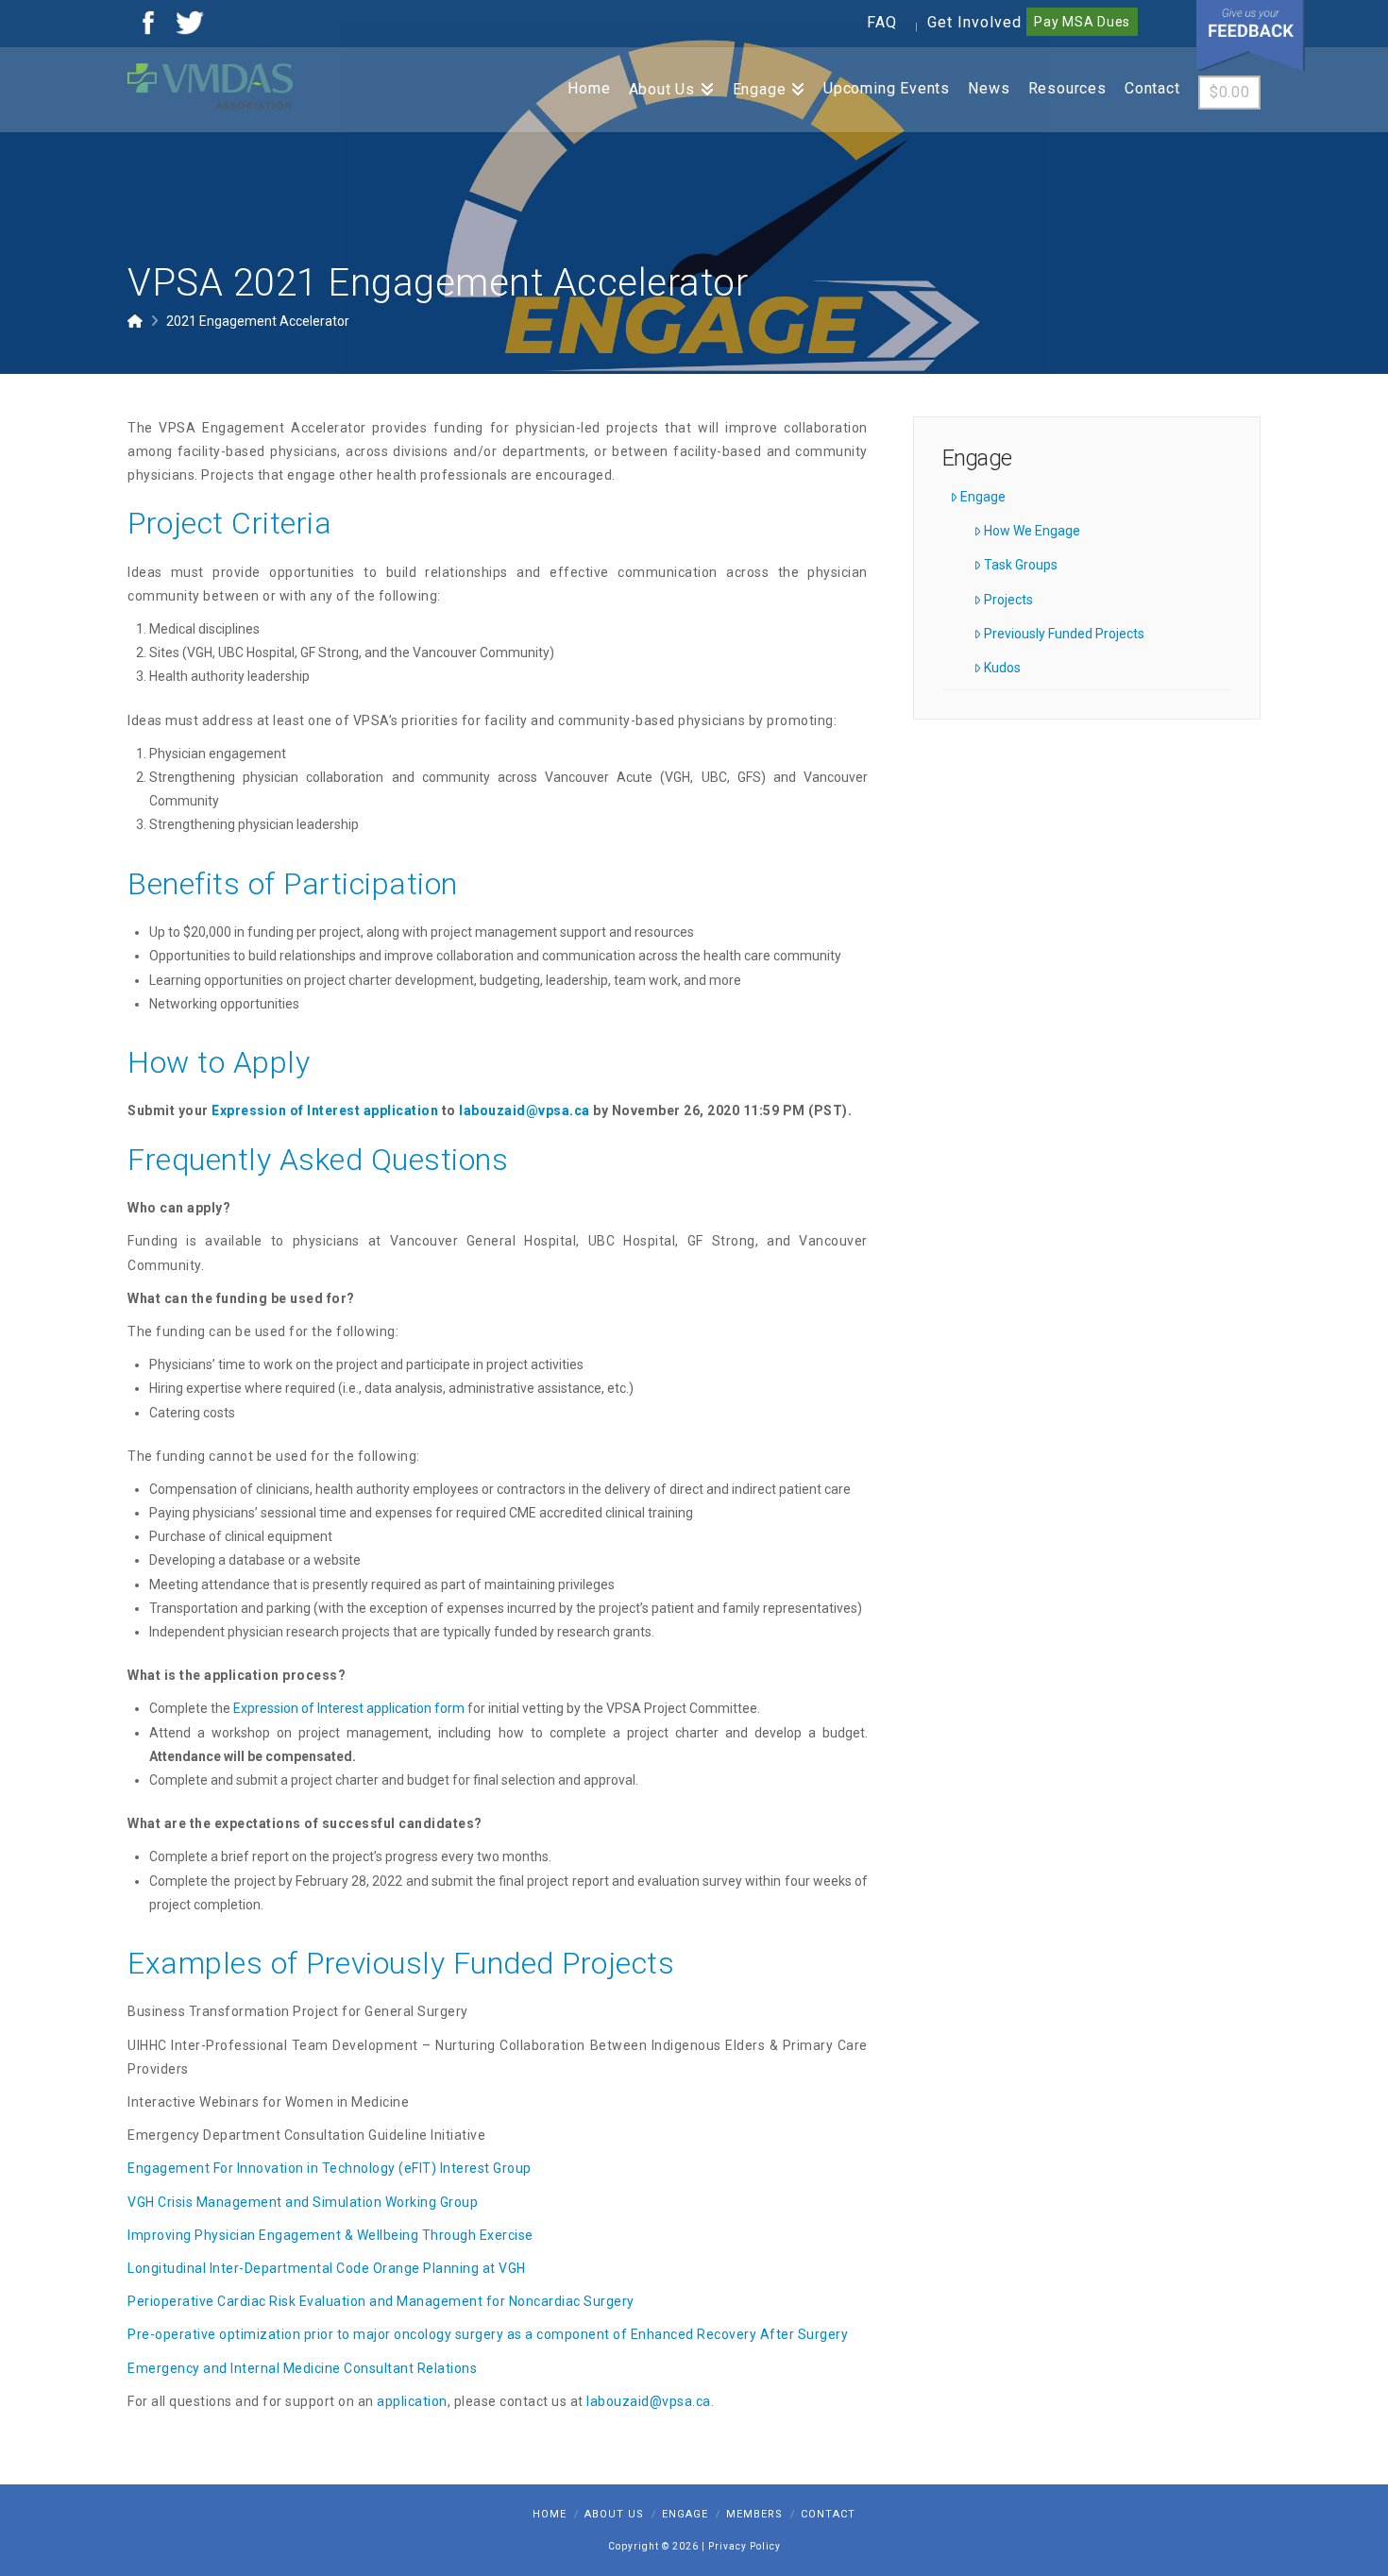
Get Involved (974, 22)
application (412, 2401)
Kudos (1002, 668)
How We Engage (1032, 531)
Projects (1008, 600)
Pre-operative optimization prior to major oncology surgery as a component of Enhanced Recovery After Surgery (488, 2334)
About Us (614, 2514)
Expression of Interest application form (349, 1708)
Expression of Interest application (325, 1110)
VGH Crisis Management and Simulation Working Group (303, 2202)
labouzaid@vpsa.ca (525, 1110)
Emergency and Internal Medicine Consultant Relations (302, 2368)
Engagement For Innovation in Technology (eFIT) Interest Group (330, 2168)
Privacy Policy (745, 2546)
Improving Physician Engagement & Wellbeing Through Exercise (330, 2235)
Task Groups (1021, 565)
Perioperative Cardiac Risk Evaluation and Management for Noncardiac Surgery (381, 2301)
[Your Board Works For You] (210, 85)
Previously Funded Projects (1064, 634)
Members (754, 2514)
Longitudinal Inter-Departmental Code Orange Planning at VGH (327, 2268)
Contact (828, 2514)
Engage (983, 497)
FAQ (882, 22)
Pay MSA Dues (1082, 22)
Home (550, 2514)
